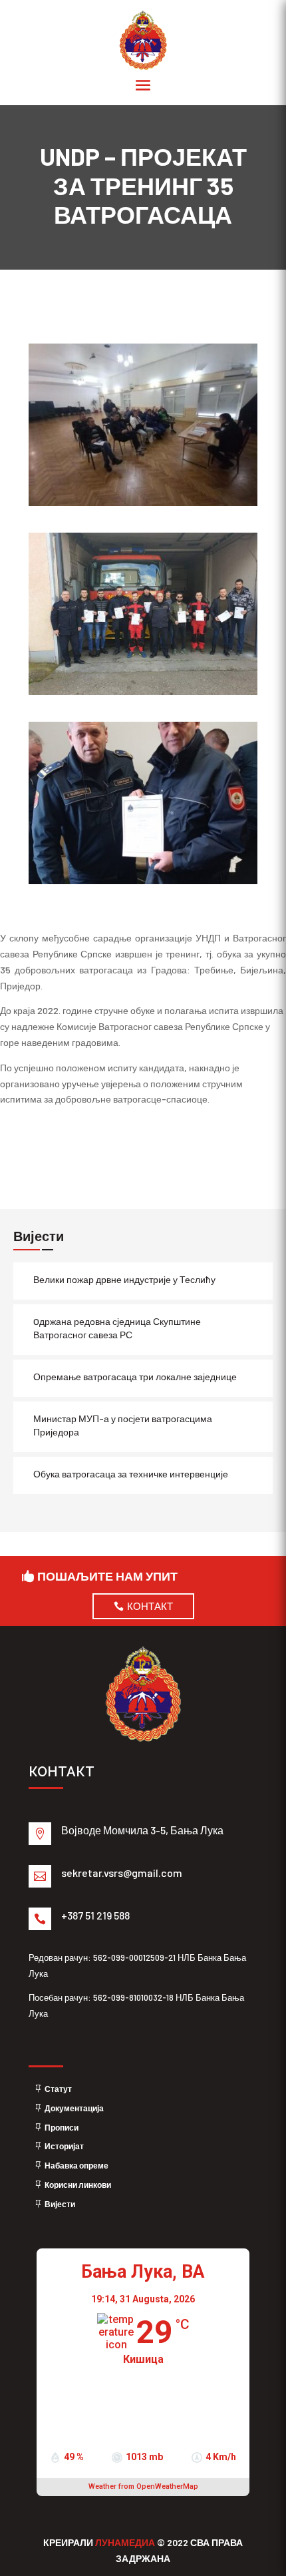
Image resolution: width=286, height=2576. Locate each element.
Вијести (60, 2204)
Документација (74, 2108)
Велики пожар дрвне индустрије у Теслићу (124, 1279)
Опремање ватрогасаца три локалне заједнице (135, 1377)
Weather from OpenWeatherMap (143, 2486)
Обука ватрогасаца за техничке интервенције (131, 1474)
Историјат (64, 2146)
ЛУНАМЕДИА (126, 2542)
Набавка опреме (76, 2165)
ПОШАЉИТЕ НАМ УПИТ (107, 1576)
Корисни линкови (78, 2185)
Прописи (62, 2127)
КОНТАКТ (150, 1606)
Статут (58, 2089)
